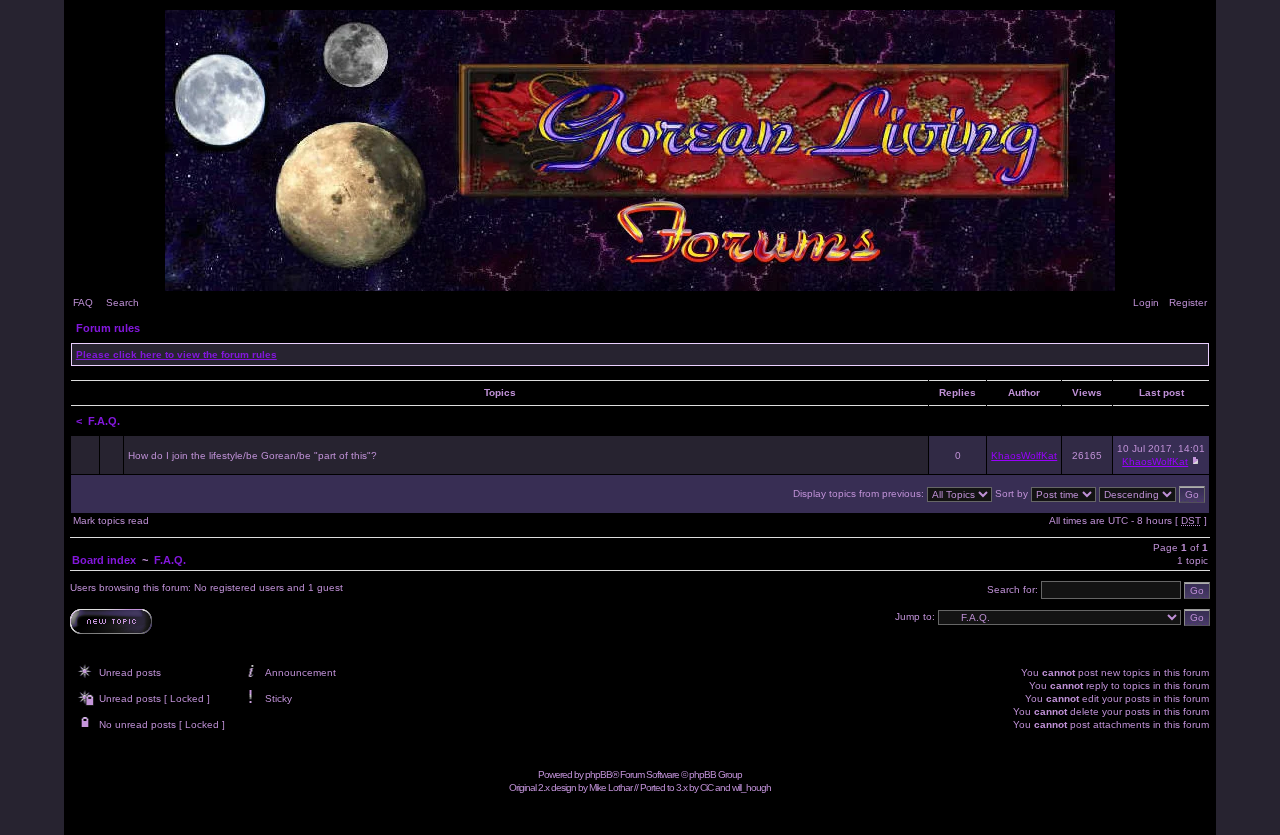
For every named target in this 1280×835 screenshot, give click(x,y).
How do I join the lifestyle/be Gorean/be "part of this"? (252, 455)
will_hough (751, 787)
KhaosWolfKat (1024, 455)
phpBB (598, 774)
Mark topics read (111, 520)
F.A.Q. (104, 421)
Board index (104, 560)
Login (1146, 302)
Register (1188, 302)
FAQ (83, 302)
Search (122, 302)
